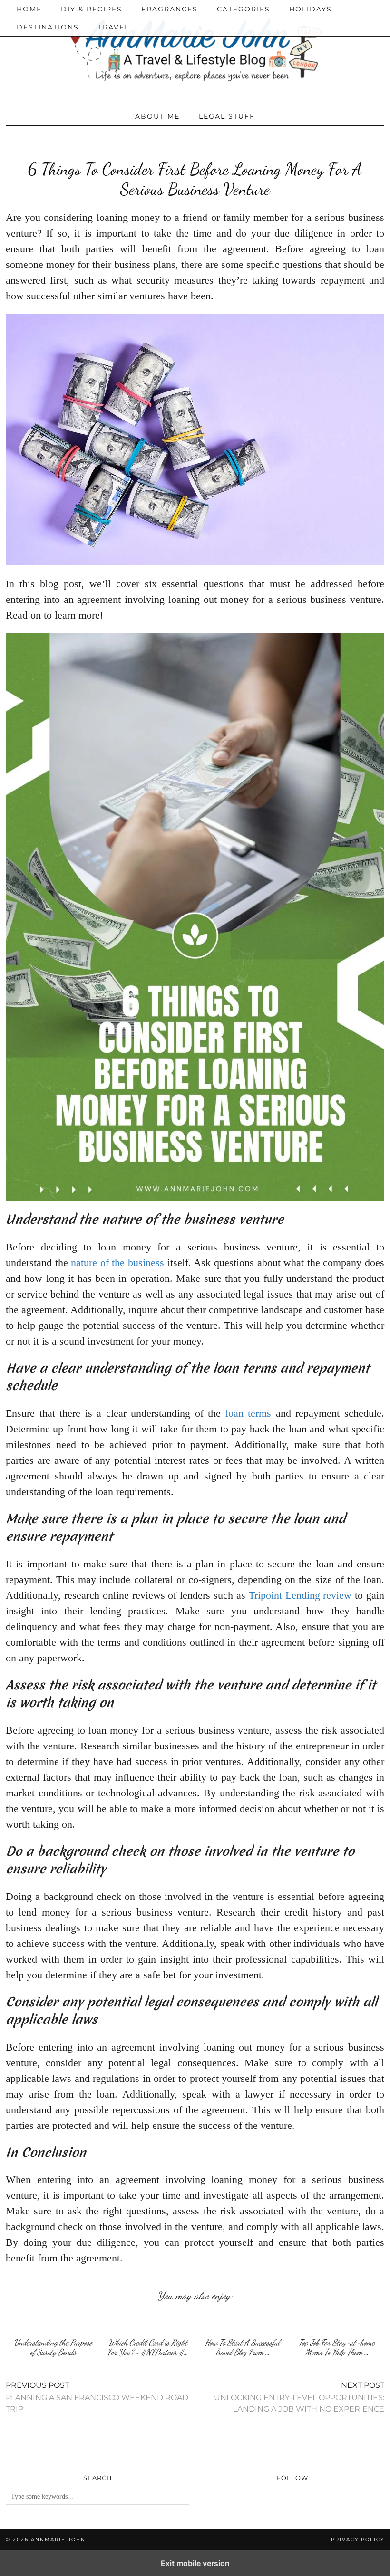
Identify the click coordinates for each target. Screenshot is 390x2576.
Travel (114, 27)
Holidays (311, 9)
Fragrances (170, 9)
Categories (244, 9)
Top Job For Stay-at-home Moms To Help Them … (337, 2347)
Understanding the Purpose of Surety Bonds (53, 2347)
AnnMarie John (58, 2540)
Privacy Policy (358, 2540)
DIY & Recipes (92, 9)
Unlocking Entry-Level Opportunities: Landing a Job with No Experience (299, 2397)
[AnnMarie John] (195, 51)
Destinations (48, 27)
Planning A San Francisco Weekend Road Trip (97, 2397)
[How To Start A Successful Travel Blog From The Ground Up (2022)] (242, 2322)
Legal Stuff (227, 116)
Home (29, 9)
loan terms (249, 1413)
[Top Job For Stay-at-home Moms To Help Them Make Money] (337, 2322)
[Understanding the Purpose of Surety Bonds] (53, 2322)
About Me (157, 116)
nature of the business (117, 1263)
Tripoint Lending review (300, 1595)
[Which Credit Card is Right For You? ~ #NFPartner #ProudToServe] (148, 2322)
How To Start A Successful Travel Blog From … (242, 2347)
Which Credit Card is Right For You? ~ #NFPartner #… (148, 2347)
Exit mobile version (195, 2563)
